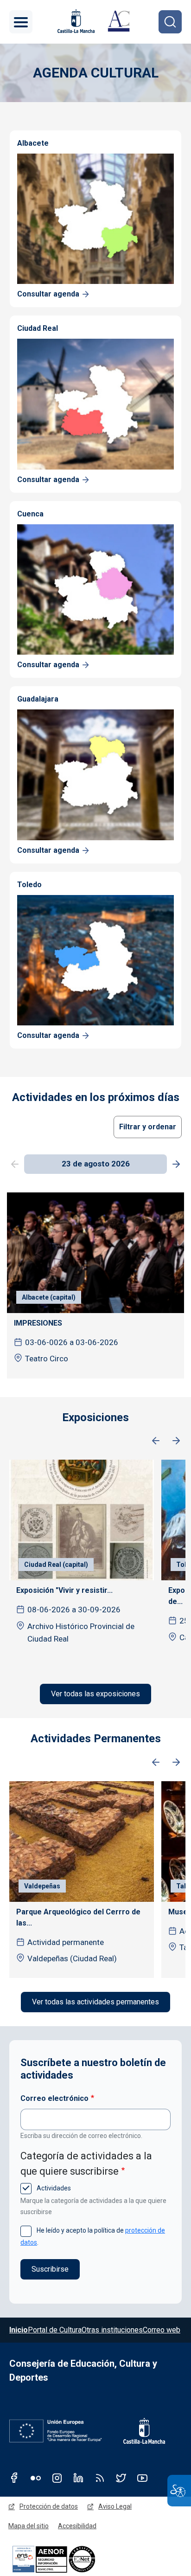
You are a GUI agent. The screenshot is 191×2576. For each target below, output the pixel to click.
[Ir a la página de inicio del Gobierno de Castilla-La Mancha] (75, 21)
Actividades (53, 2188)
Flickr (36, 2478)
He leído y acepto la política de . (93, 2236)
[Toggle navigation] (21, 22)
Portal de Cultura (55, 2330)
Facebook (14, 2478)
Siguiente (176, 1441)
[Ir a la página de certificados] (70, 2559)
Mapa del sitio (29, 2526)
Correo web (162, 2330)
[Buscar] (170, 22)
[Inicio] (119, 22)
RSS (100, 2478)
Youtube (142, 2478)
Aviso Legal (115, 2506)
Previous (15, 1165)
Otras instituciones (112, 2330)
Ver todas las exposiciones (95, 1694)
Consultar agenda (48, 294)
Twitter (121, 2478)
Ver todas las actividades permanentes (95, 2002)
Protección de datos (49, 2506)
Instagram (57, 2478)
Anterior (156, 1441)
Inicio (19, 2330)
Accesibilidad (77, 2526)
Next (176, 1165)
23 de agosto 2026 (96, 1164)
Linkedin (78, 2478)
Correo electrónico (54, 2098)
